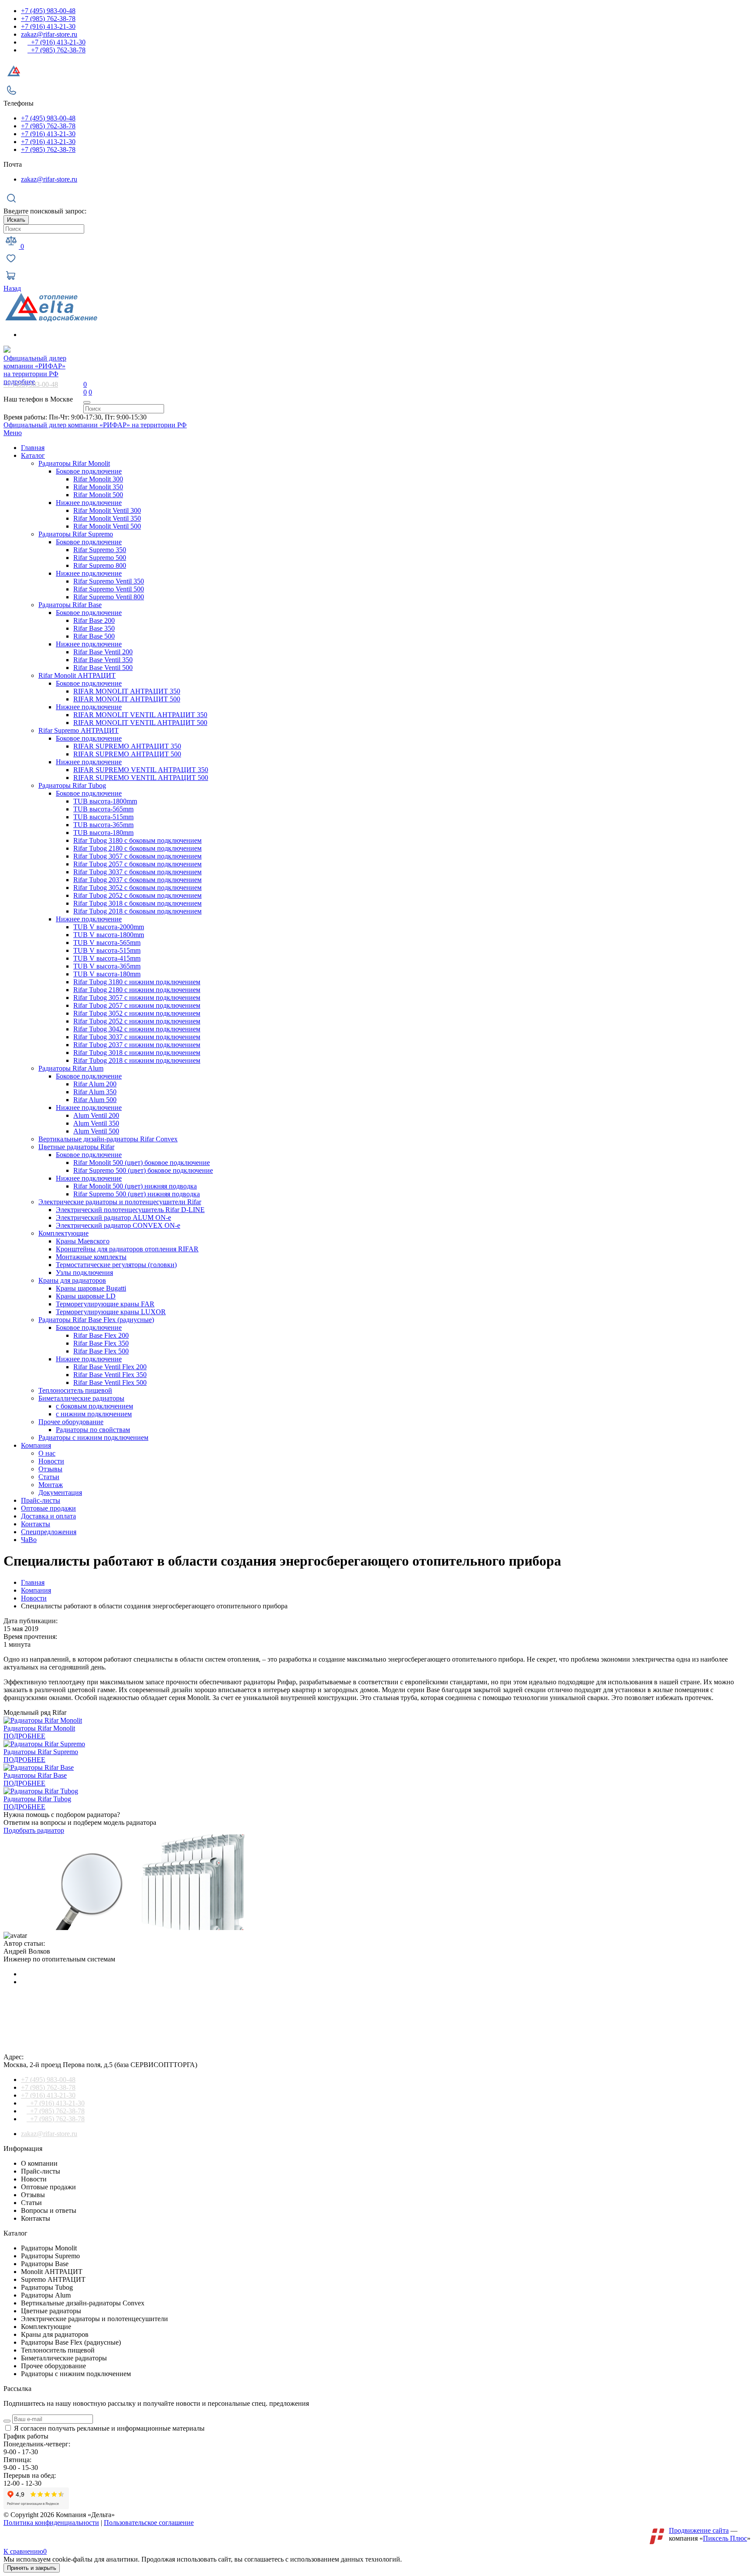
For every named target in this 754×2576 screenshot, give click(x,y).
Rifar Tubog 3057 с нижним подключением (137, 998)
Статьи (49, 1477)
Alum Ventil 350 (96, 1123)
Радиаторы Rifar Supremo (76, 534)
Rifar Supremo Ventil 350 (109, 581)
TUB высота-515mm (103, 817)
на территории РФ (35, 366)
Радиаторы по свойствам (93, 1430)
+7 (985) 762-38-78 (48, 19)
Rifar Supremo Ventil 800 (109, 597)
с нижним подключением (94, 1414)
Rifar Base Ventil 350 (103, 660)
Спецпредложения (49, 1532)
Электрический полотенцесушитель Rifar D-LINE (130, 1210)
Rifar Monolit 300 (98, 479)
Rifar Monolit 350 (98, 487)
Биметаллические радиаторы (81, 1398)
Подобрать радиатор (34, 1830)
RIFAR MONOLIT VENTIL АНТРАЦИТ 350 (140, 715)
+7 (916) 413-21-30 (48, 26)
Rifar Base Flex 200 (101, 1335)
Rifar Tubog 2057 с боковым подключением (137, 864)
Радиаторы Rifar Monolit (74, 463)
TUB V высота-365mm (107, 966)
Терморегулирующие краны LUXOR (111, 1312)
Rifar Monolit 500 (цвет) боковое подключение (142, 1163)
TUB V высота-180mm (107, 974)
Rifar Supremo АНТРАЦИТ (79, 730)
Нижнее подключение (89, 503)
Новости (51, 1461)
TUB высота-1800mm (105, 801)
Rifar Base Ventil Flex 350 (110, 1375)
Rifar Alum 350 (95, 1092)
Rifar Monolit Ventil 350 (107, 518)
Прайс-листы (41, 1500)
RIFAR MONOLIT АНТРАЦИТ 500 (127, 699)
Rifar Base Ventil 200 (103, 652)
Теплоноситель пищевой (75, 1390)
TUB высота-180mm (103, 833)
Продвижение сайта (699, 2530)
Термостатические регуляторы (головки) (116, 1265)
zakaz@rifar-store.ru (49, 34)
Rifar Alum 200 (95, 1084)
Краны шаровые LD (86, 1296)
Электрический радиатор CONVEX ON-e (118, 1225)
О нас (47, 1453)
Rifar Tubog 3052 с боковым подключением (137, 888)
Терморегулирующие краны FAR (105, 1304)
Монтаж (51, 1485)
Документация (60, 1492)
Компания (36, 1445)
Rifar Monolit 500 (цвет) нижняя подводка (135, 1186)
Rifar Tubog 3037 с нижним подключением (137, 1037)
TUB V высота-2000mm (109, 927)
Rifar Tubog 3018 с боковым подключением (137, 903)
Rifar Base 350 (94, 628)
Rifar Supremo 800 (100, 565)
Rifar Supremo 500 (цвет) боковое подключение (143, 1170)
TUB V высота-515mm (107, 950)
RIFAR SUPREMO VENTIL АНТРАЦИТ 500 (141, 778)
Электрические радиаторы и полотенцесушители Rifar (120, 1202)
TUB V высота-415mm (107, 958)
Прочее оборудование (71, 1422)
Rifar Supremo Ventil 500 (109, 589)
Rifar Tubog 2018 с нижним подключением (137, 1060)
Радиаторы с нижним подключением (93, 1437)
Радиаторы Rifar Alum (71, 1068)
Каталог (33, 455)
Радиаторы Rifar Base (70, 605)
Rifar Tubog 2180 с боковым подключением (137, 848)
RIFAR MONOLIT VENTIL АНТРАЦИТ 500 (140, 723)
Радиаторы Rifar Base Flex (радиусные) (96, 1320)
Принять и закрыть (32, 2568)
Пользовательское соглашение (149, 2523)
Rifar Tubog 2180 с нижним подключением (137, 990)
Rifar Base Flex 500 (101, 1351)
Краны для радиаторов (72, 1280)
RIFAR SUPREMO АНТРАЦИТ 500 (127, 754)
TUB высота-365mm (103, 825)
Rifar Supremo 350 (100, 550)
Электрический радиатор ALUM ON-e (113, 1218)
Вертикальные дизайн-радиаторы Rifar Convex (108, 1139)
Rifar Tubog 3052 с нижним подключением (137, 1013)
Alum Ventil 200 (96, 1115)
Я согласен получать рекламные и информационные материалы (109, 2428)
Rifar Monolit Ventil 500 (107, 526)
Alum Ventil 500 (96, 1131)
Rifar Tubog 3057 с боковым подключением (137, 856)
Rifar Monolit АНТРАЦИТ (77, 675)
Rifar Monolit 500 (98, 495)
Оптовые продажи (48, 1508)
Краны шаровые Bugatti (91, 1288)
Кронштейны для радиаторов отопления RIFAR (127, 1249)
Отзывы (50, 1469)
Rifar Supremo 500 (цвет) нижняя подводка (137, 1194)
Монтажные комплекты (91, 1257)
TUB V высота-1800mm (109, 935)
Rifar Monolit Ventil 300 (107, 510)
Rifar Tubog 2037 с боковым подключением (137, 880)
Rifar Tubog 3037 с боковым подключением (137, 872)
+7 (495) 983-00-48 (48, 11)
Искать (16, 220)
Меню (13, 433)
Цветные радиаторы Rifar (76, 1147)
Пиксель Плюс (725, 2538)
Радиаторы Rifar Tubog (72, 785)
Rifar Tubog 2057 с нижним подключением (137, 1005)
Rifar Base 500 (94, 636)
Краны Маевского (83, 1241)
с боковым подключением (94, 1406)
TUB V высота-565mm (107, 943)
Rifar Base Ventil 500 (103, 668)
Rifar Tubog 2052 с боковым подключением (137, 895)
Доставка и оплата (48, 1516)
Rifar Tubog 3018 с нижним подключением (137, 1053)
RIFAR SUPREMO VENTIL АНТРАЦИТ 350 (141, 770)
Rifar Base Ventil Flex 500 (110, 1382)
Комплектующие (63, 1233)
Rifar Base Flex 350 (101, 1343)
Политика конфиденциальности (51, 2523)
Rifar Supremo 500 (100, 558)
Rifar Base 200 (94, 620)
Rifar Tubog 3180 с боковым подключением (137, 840)
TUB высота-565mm (103, 809)
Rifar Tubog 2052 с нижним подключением (137, 1021)
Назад (12, 288)
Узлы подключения (84, 1273)
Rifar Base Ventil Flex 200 (110, 1367)
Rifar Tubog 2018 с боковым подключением (137, 911)
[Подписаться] (7, 2421)
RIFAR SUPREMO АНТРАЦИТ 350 (127, 746)
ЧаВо (29, 1540)
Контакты (36, 1524)
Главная (33, 448)
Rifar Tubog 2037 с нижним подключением (137, 1045)
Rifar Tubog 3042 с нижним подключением (137, 1029)
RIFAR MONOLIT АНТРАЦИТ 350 (127, 691)
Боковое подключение (89, 471)
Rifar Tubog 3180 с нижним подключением (137, 982)
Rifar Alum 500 (95, 1100)
